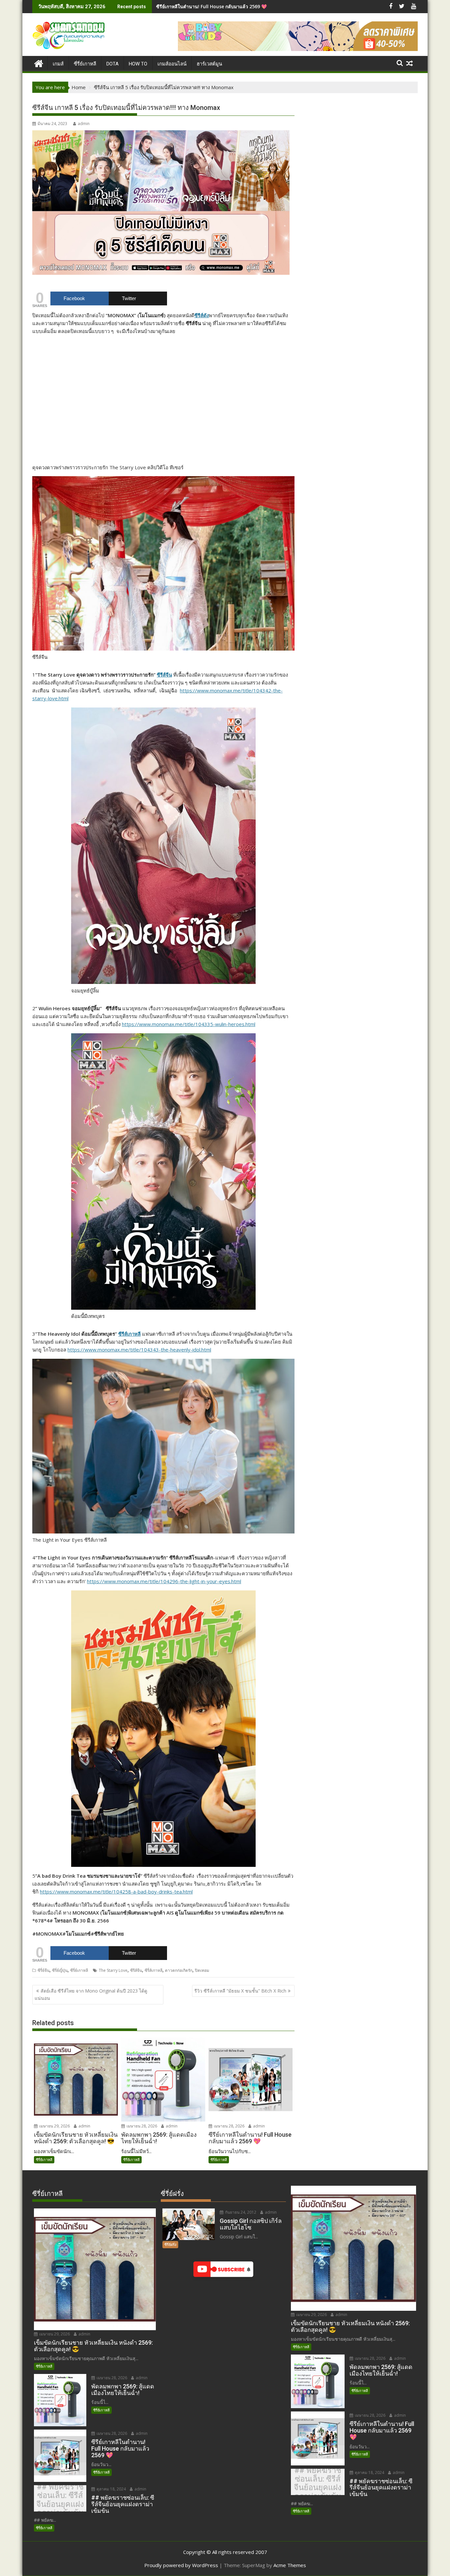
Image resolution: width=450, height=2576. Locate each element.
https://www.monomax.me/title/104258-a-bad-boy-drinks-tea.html (116, 1892)
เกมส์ (58, 64)
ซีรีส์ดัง (202, 315)
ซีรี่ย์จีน (43, 1970)
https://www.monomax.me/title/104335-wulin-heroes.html (189, 1024)
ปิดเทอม (202, 1970)
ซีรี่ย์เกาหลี (79, 1970)
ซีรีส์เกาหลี (129, 1334)
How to (138, 64)
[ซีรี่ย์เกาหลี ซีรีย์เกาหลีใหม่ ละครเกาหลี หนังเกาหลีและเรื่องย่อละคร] (39, 63)
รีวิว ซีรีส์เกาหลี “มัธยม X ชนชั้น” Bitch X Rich (240, 1991)
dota (112, 64)
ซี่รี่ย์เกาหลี (85, 64)
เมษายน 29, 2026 (54, 2126)
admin (84, 124)
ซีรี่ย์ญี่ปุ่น (60, 1970)
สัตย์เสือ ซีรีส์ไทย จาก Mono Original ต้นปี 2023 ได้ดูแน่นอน (91, 1994)
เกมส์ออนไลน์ (172, 64)
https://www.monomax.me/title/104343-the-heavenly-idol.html (139, 1350)
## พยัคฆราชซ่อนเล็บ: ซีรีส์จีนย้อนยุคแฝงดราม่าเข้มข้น (213, 6)
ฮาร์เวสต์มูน (209, 64)
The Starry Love (113, 1970)
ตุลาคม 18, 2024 (111, 2489)
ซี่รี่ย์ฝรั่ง (170, 2244)
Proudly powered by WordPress (181, 2565)
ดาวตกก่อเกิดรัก (179, 1970)
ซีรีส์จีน (164, 675)
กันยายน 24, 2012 (240, 2212)
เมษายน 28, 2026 (141, 2126)
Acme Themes (290, 2565)
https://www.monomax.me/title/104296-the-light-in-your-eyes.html (164, 1581)
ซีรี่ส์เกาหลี (154, 1970)
